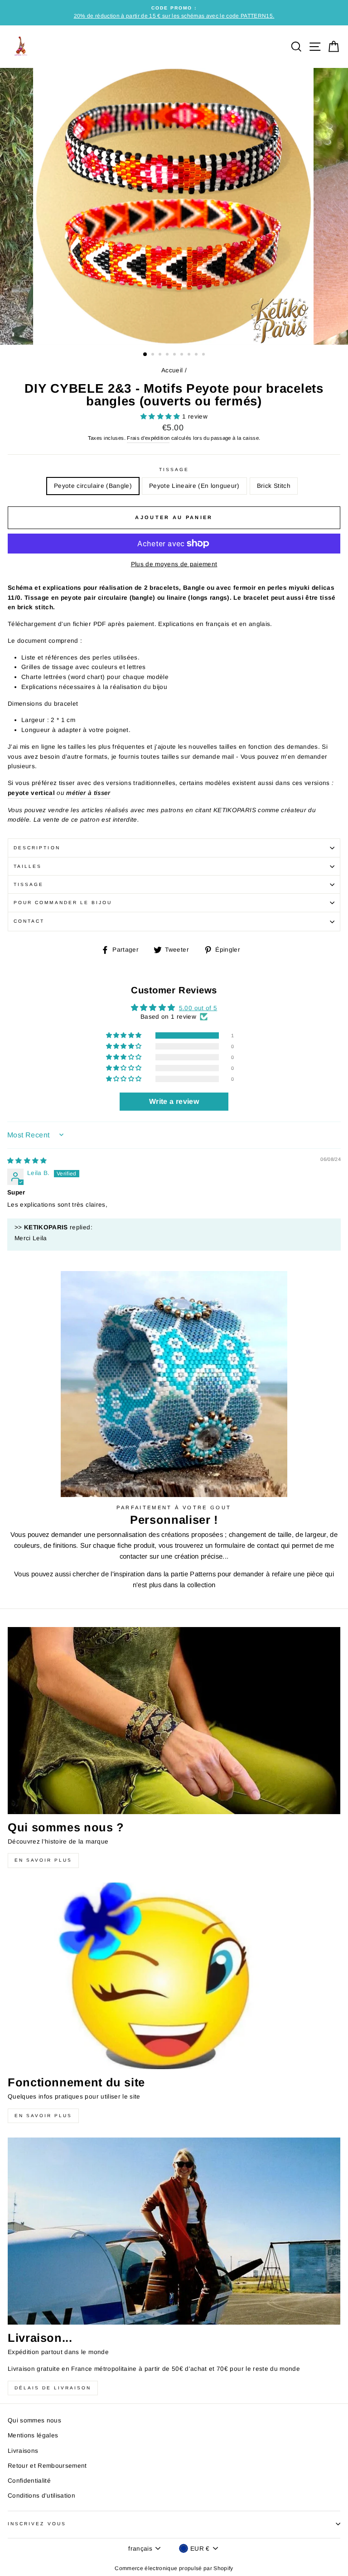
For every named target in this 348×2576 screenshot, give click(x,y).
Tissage (174, 469)
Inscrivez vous (37, 2524)
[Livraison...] (174, 2231)
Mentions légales (33, 2435)
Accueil (172, 370)
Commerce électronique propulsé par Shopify (174, 2568)
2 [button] (154, 355)
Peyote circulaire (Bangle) (93, 486)
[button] (161, 416)
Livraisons (23, 2451)
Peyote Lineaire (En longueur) (194, 486)
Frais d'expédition (148, 438)
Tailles (28, 866)
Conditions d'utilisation (41, 2496)
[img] (27, 1161)
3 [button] (161, 355)
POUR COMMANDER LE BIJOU (63, 903)
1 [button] (145, 355)
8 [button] (197, 355)
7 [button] (190, 355)
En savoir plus (43, 1860)
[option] (174, 13)
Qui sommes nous (34, 2420)
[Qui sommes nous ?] (174, 1721)
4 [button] (168, 355)
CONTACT (29, 921)
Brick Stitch (274, 486)
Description (37, 848)
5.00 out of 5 (198, 1008)
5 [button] (175, 355)
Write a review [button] (174, 1101)
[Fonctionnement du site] (174, 1976)
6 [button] (183, 355)
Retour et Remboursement (47, 2466)
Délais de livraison (53, 2388)
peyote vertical (31, 793)
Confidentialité (29, 2481)
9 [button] (204, 355)
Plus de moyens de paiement (174, 564)
